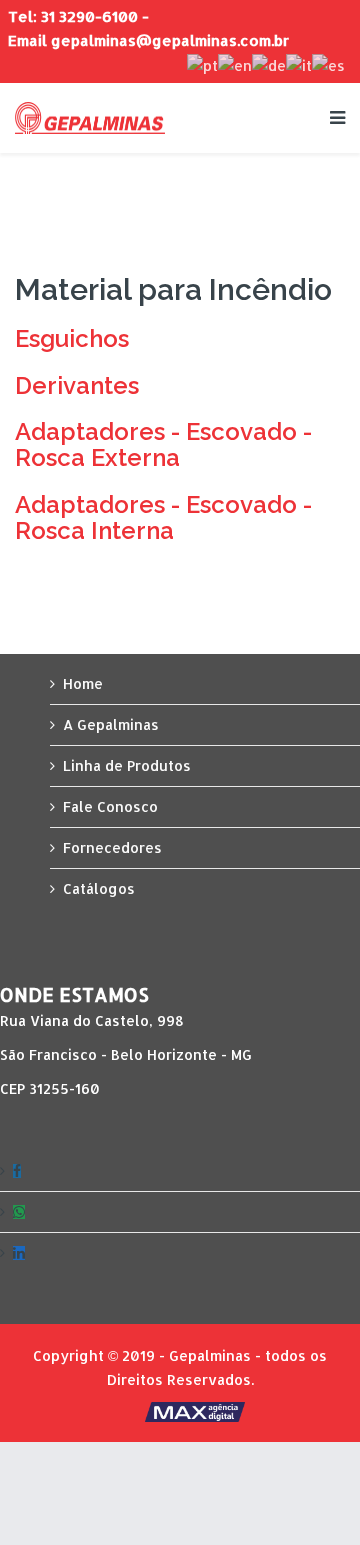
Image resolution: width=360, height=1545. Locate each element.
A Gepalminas (111, 724)
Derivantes (77, 385)
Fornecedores (112, 847)
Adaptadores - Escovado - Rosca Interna (163, 517)
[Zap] (180, 1212)
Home (83, 683)
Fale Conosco (110, 806)
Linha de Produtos (127, 765)
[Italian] (299, 64)
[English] (235, 64)
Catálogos (99, 888)
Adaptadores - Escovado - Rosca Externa (163, 444)
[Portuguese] (202, 64)
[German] (269, 64)
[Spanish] (328, 64)
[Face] (180, 1171)
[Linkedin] (180, 1253)
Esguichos (72, 338)
